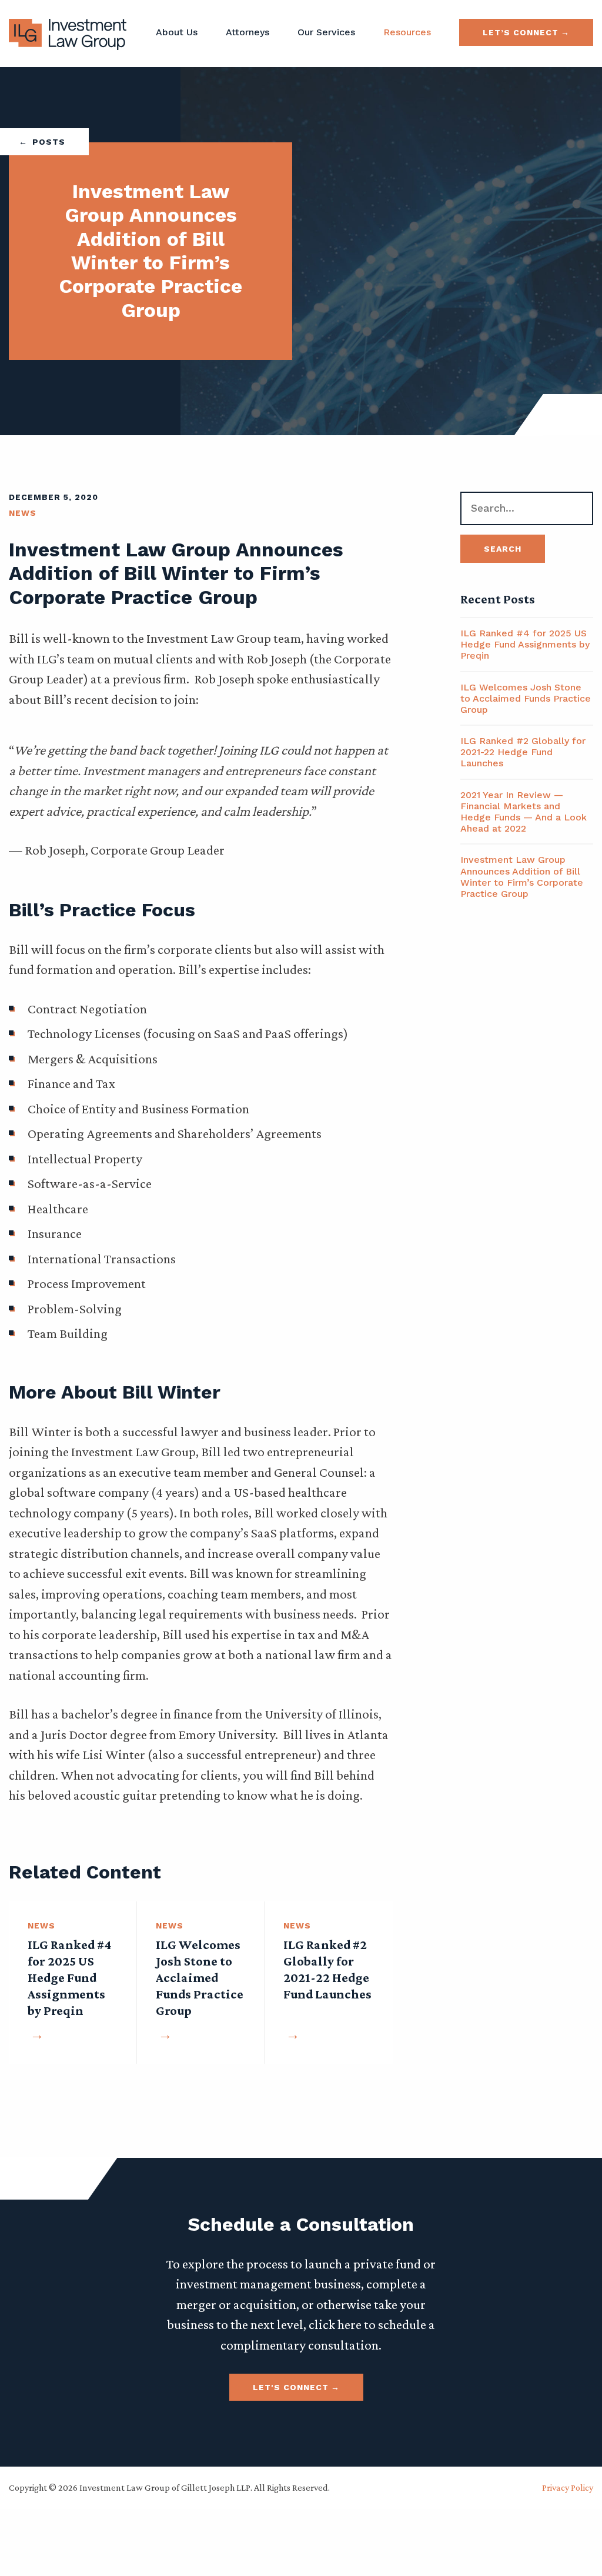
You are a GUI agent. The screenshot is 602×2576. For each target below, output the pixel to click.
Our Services (326, 32)
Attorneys (248, 32)
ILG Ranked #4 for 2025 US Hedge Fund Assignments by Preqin (525, 644)
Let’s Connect (521, 32)
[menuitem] (177, 32)
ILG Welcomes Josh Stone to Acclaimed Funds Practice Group (526, 698)
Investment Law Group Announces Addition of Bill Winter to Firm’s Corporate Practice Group (522, 877)
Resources (407, 32)
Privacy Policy (568, 2487)
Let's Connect (291, 2387)
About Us (177, 32)
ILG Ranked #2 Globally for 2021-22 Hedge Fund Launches (523, 752)
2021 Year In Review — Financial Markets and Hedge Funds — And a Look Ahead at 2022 (524, 812)
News (23, 513)
